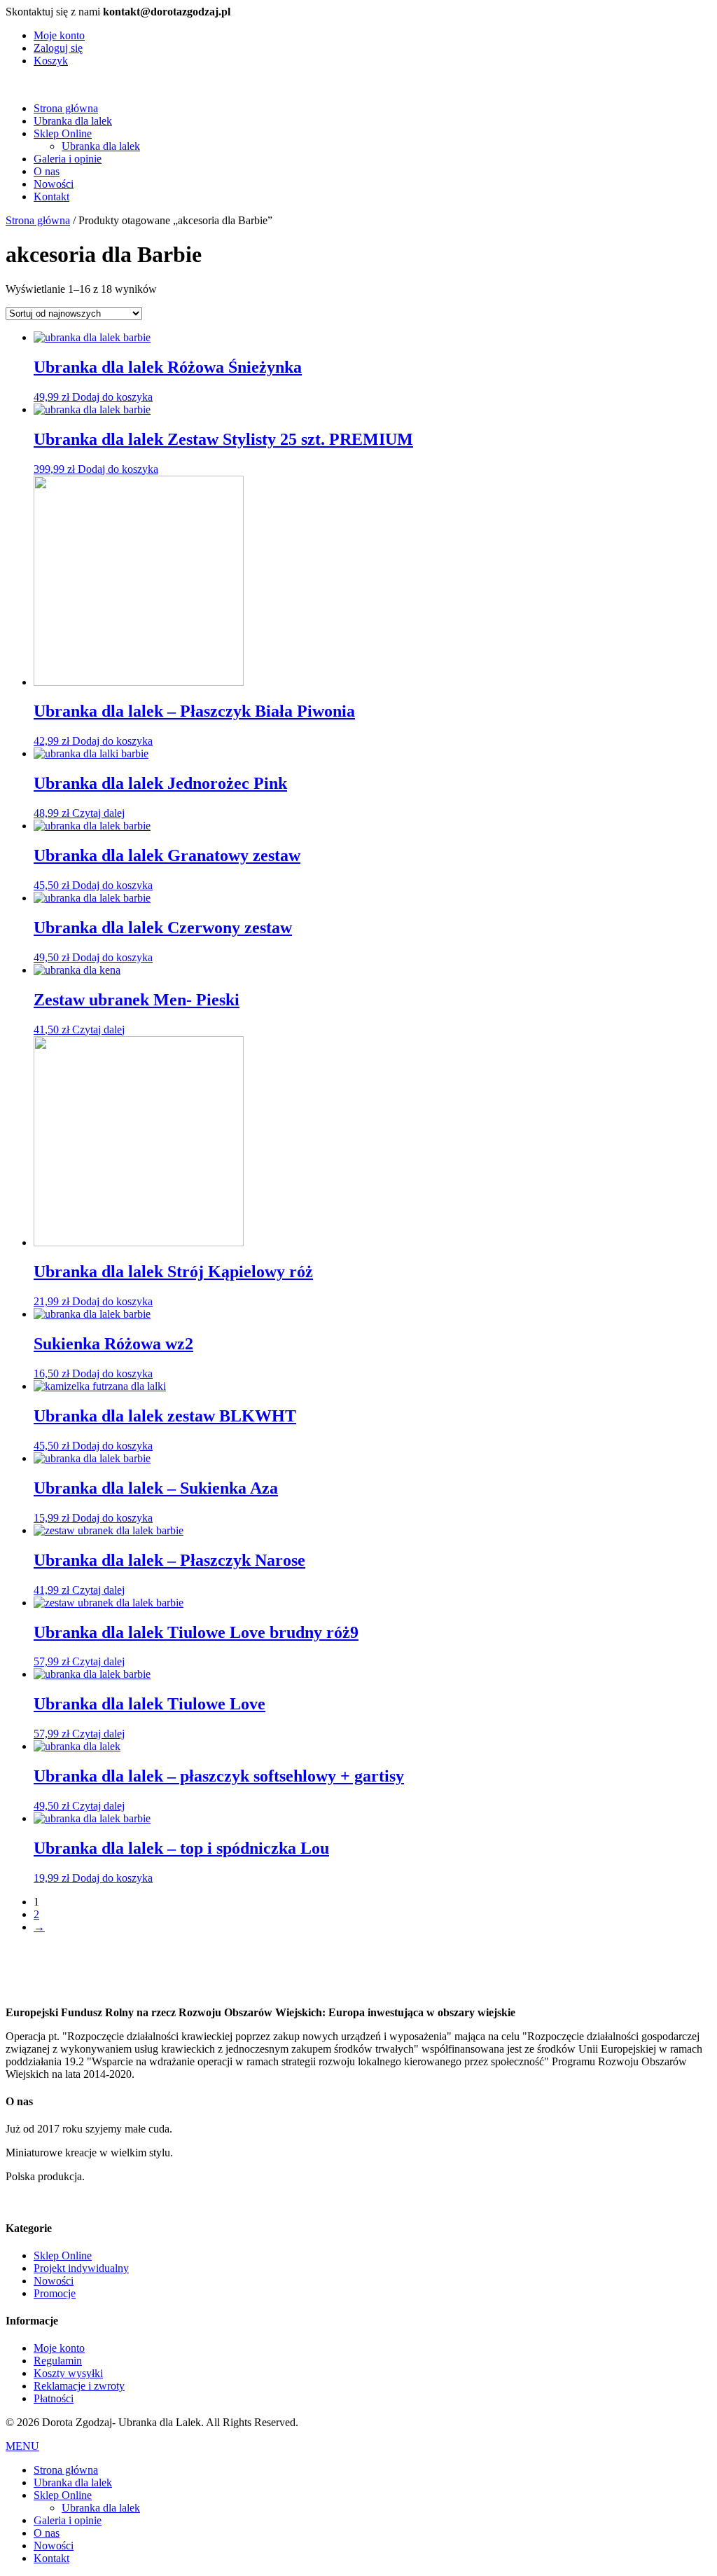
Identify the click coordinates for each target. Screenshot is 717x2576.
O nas (47, 171)
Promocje (55, 2293)
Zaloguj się (58, 48)
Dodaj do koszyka (112, 397)
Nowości (54, 184)
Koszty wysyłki (68, 2373)
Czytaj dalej (98, 813)
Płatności (54, 2398)
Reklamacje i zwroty (79, 2386)
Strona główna (66, 108)
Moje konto (59, 35)
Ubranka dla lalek (73, 121)
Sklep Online (63, 133)
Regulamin (58, 2361)
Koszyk (51, 61)
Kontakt (51, 197)
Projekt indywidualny (81, 2268)
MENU (22, 2446)
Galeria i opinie (68, 159)
